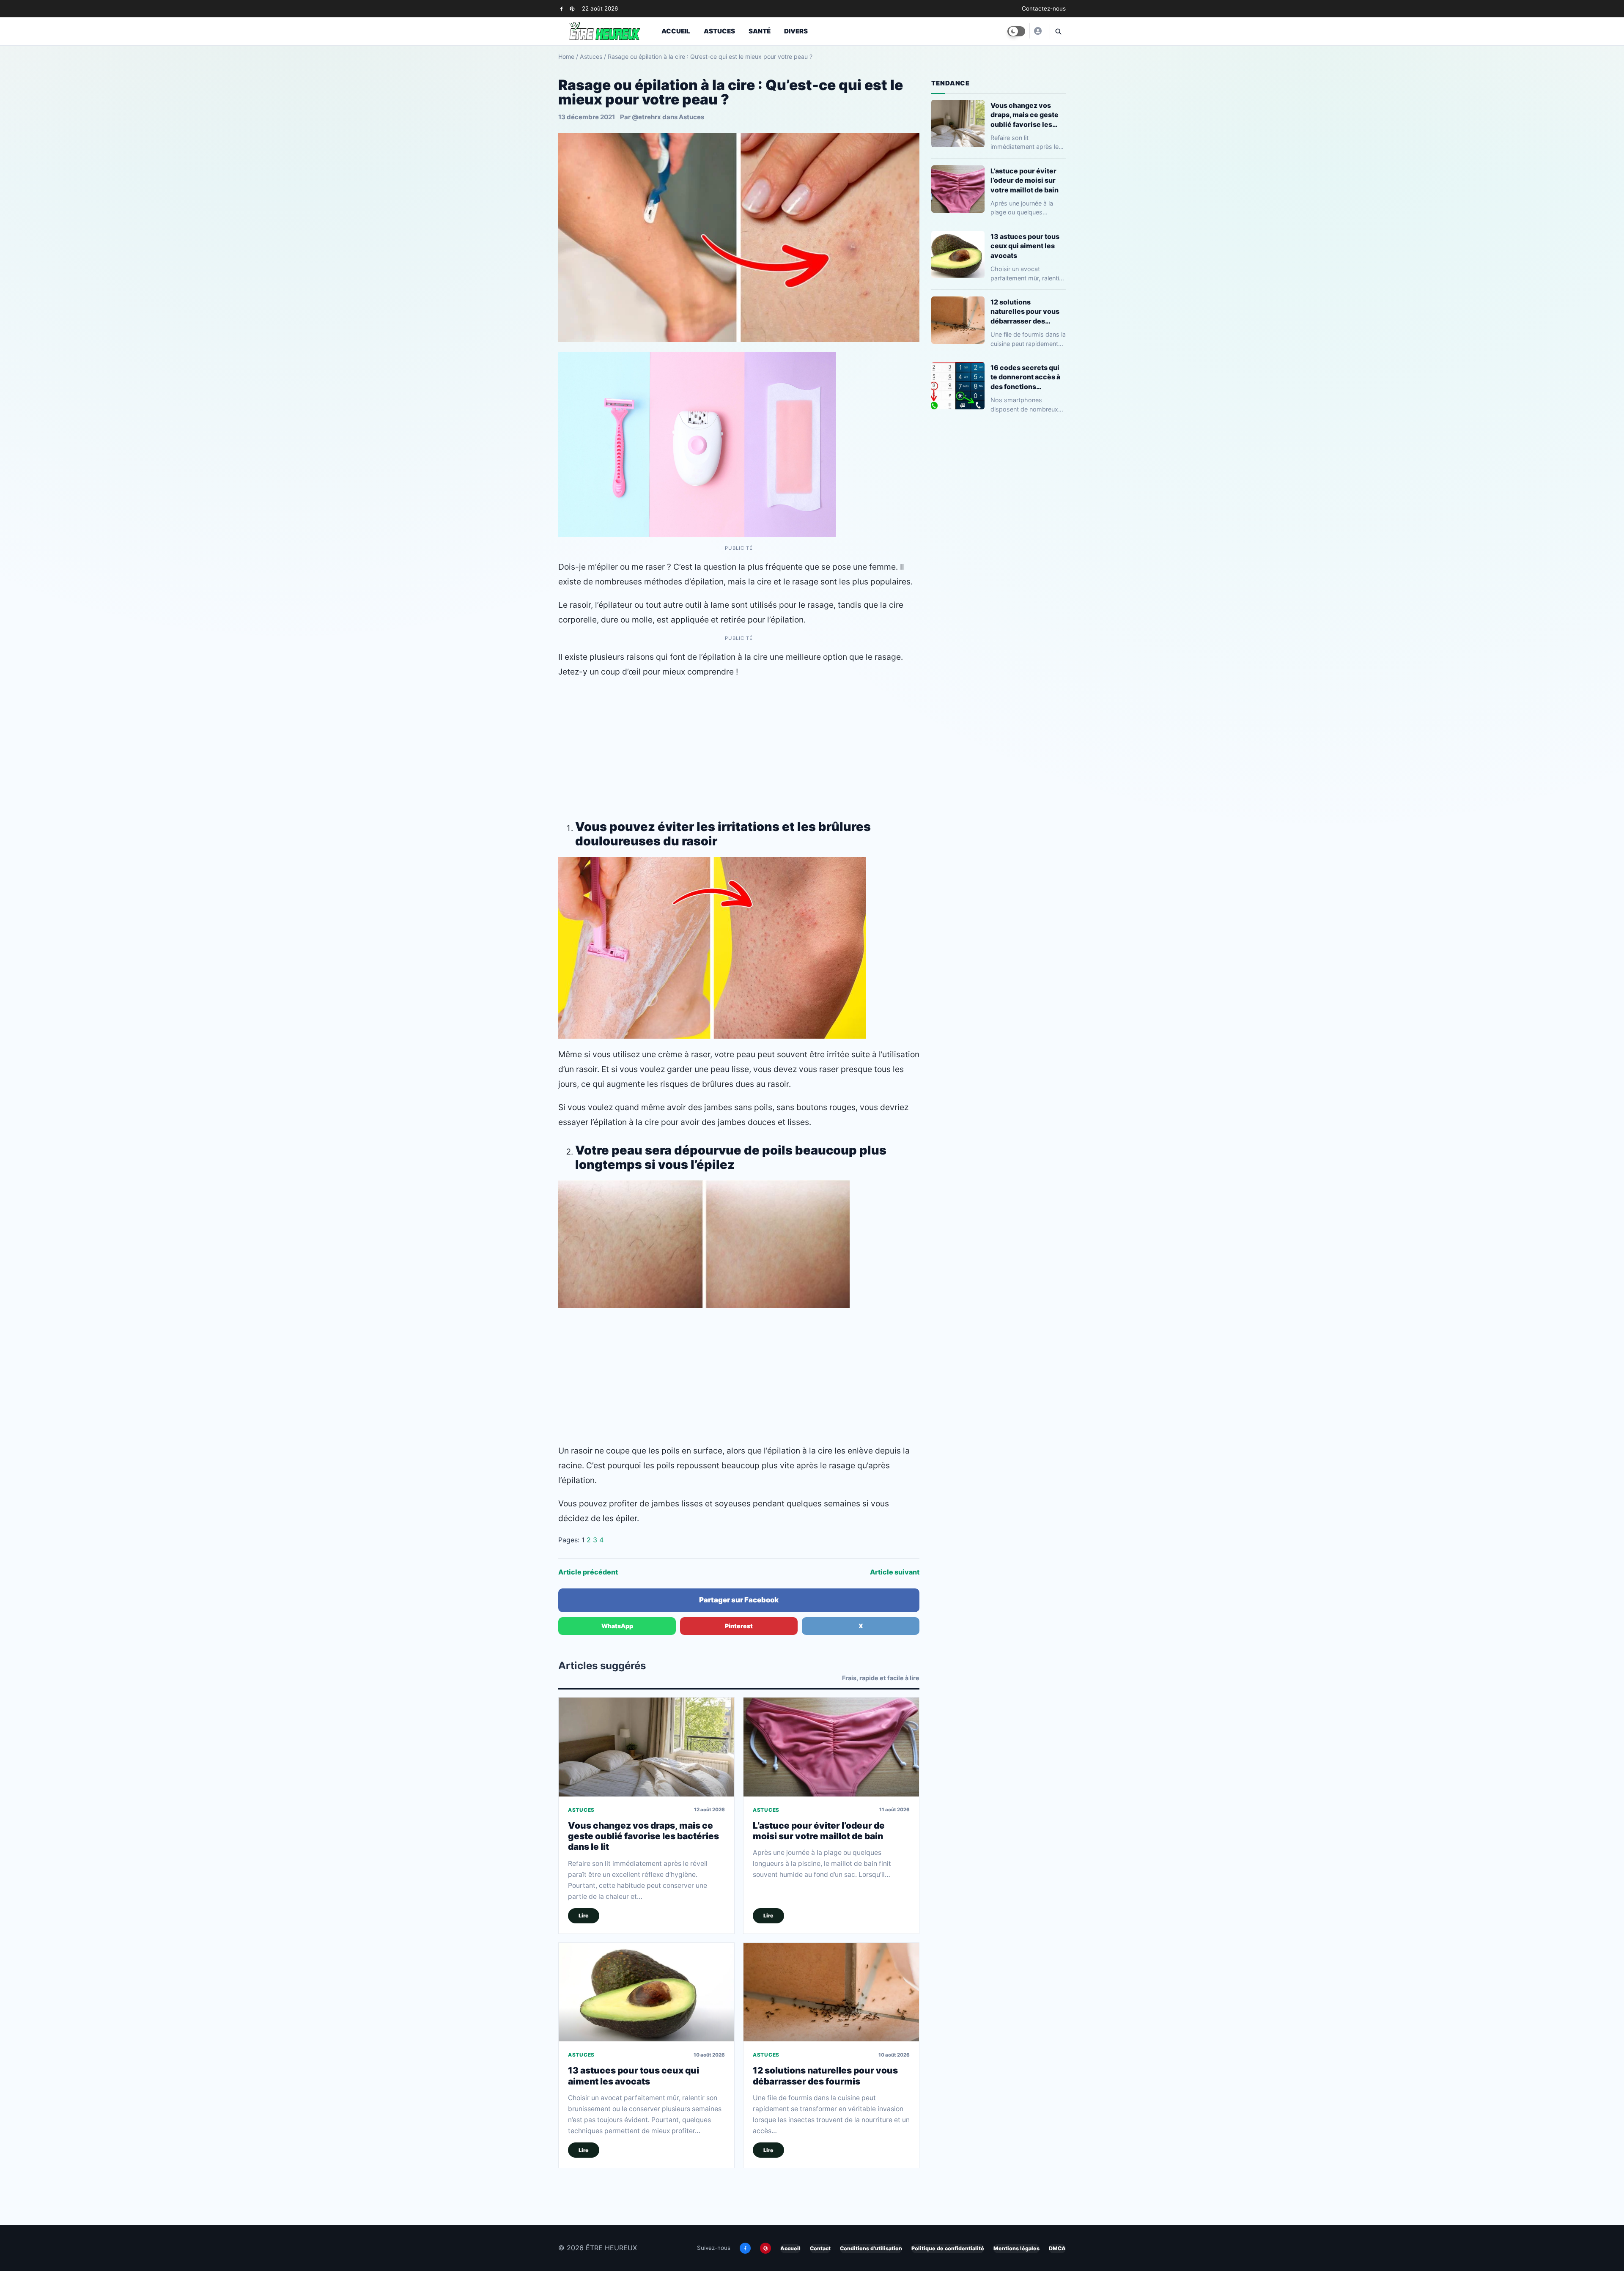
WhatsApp (617, 1626)
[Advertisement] (739, 747)
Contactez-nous (1044, 8)
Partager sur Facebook (739, 1600)
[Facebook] (561, 9)
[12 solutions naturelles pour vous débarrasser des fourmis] (831, 1992)
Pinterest (739, 1626)
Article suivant (895, 1572)
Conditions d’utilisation (871, 2248)
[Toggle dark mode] (1016, 31)
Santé (760, 31)
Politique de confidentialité (948, 2248)
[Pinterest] (572, 9)
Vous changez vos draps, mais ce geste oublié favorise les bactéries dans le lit (643, 1836)
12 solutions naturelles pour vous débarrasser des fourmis (825, 2076)
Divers (796, 31)
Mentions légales (1016, 2248)
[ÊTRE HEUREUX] (1037, 31)
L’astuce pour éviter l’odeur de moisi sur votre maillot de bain (819, 1831)
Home (566, 56)
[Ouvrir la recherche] (1058, 31)
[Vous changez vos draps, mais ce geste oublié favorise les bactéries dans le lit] (646, 1747)
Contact (820, 2248)
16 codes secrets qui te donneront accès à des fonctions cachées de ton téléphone (1025, 377)
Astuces (719, 31)
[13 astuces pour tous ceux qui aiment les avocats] (646, 1992)
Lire (584, 1916)
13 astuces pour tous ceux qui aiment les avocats (634, 2076)
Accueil (676, 31)
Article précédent (588, 1572)
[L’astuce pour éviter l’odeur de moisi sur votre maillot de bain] (831, 1747)
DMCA (1057, 2248)
